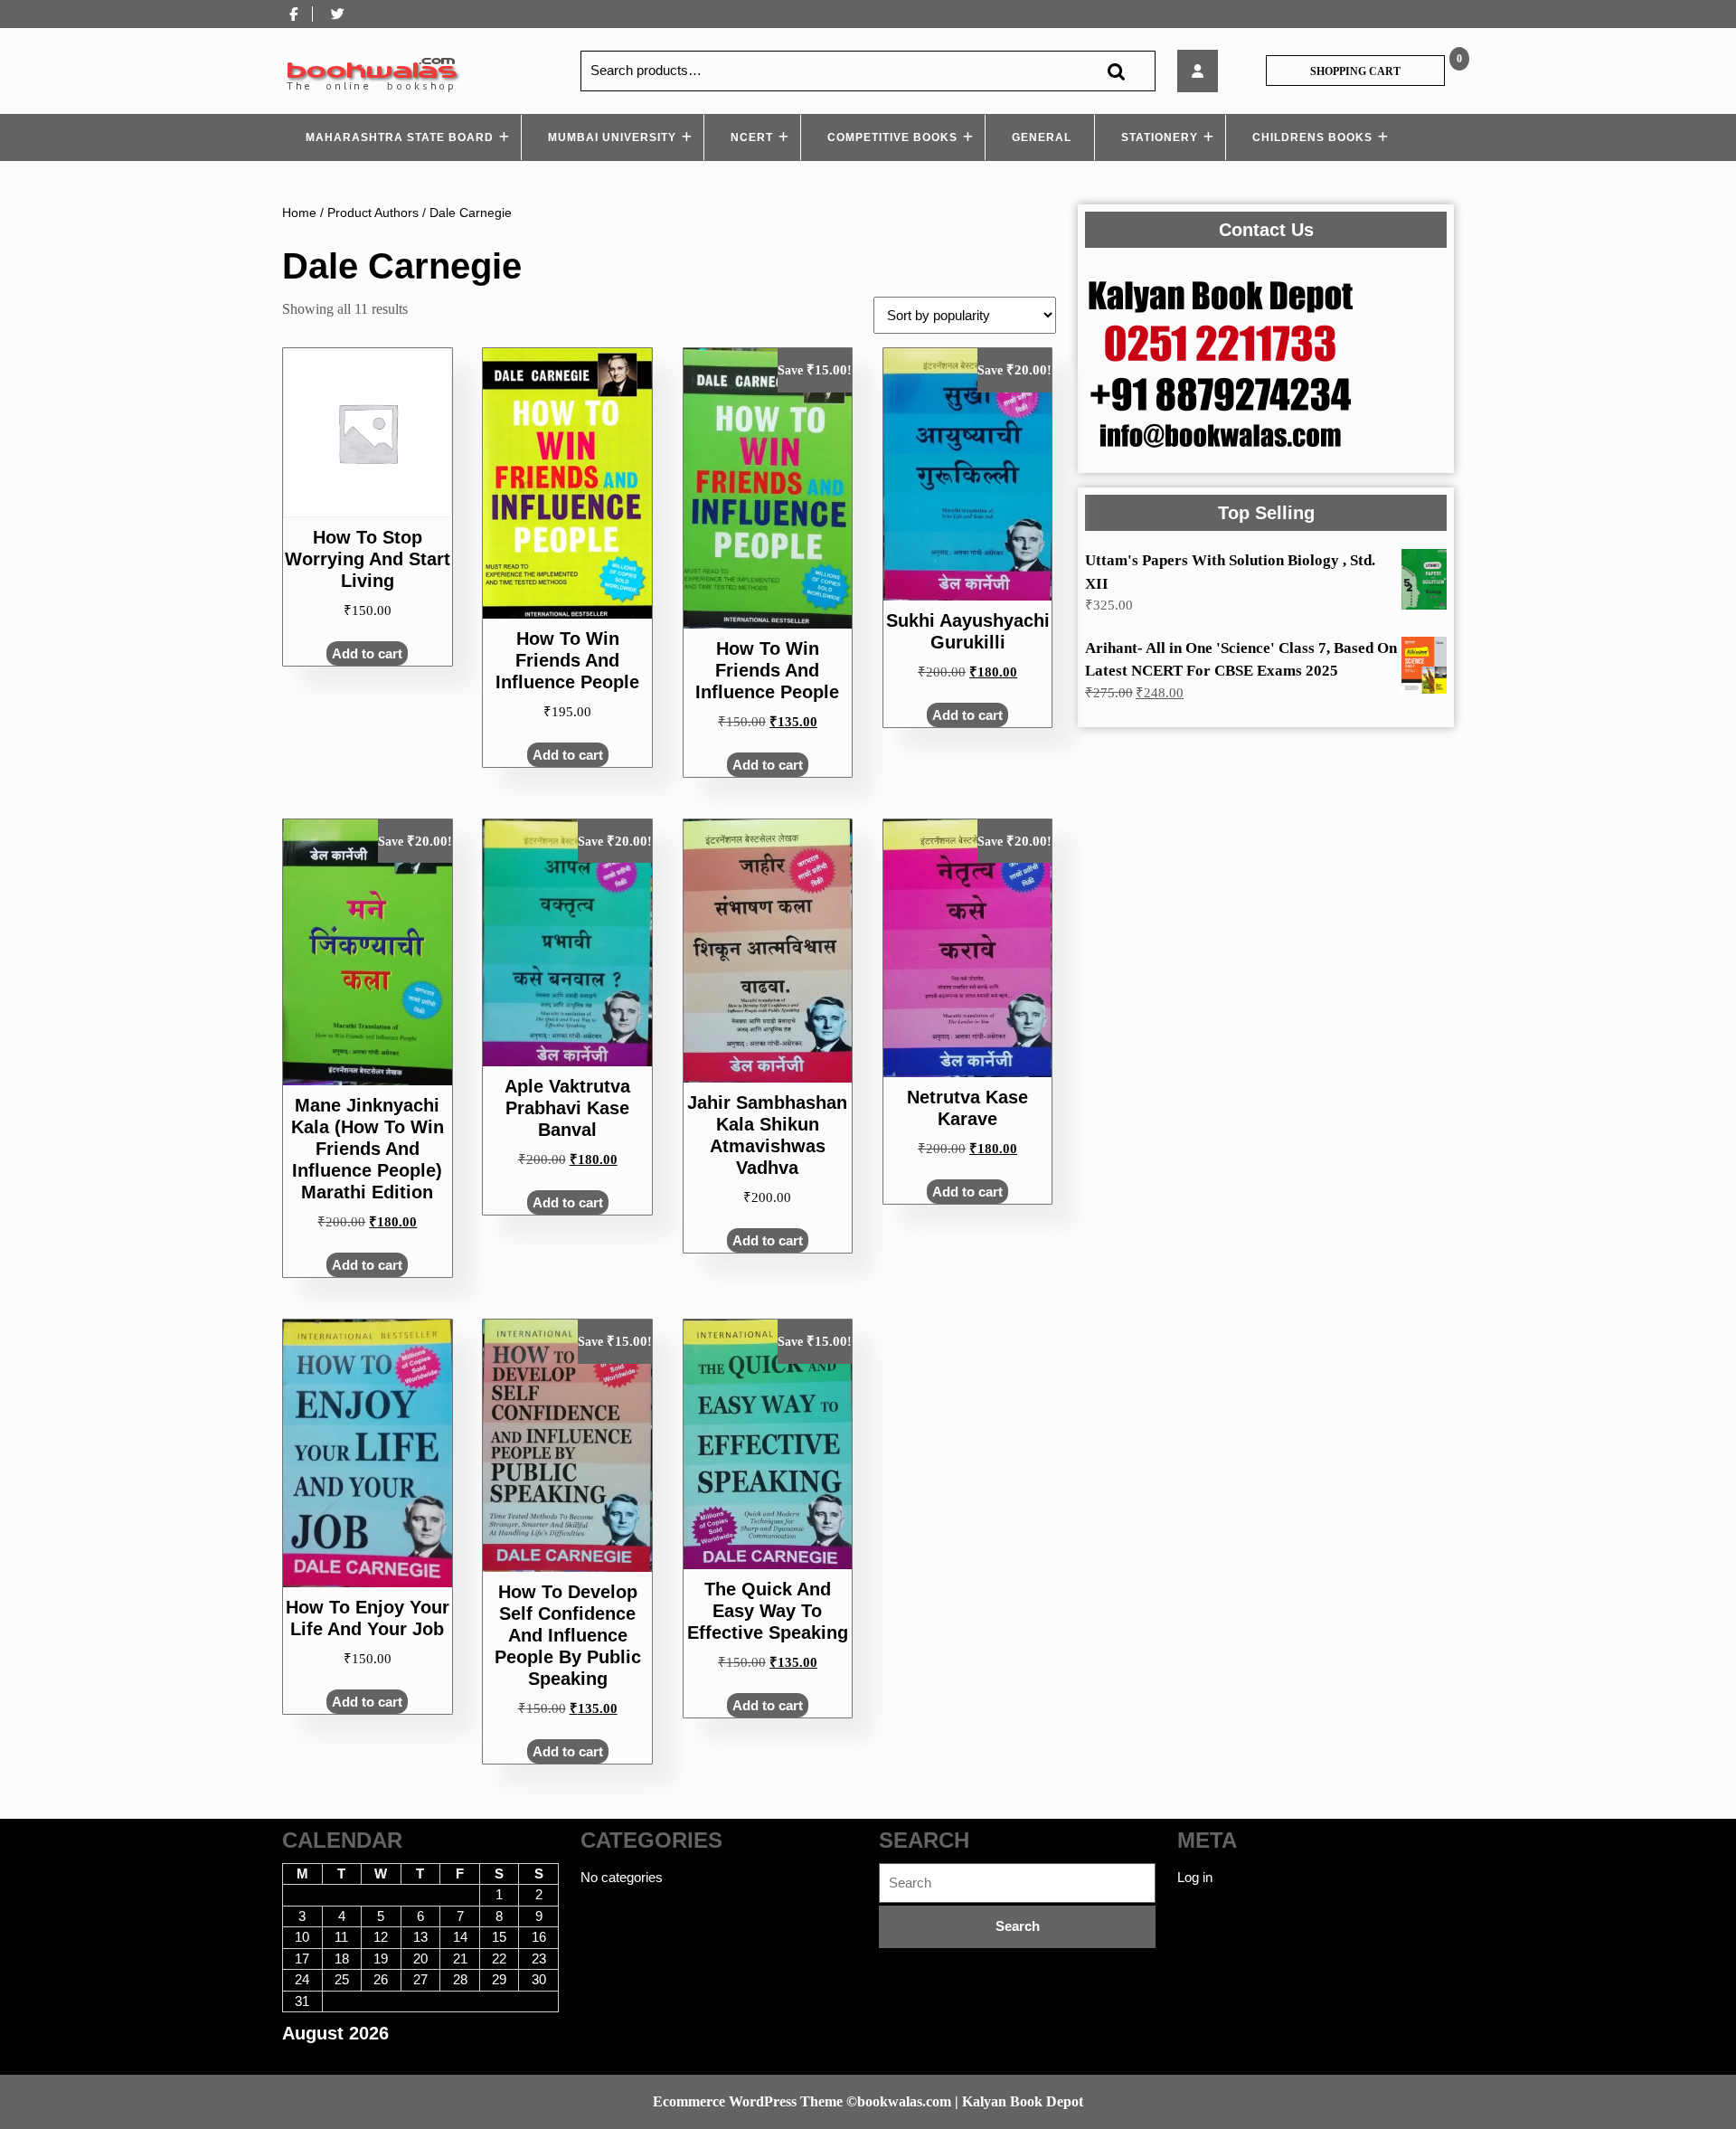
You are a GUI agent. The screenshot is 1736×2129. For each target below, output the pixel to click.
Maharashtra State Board (400, 137)
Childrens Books (1312, 137)
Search (1116, 71)
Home (299, 213)
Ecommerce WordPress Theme (748, 2101)
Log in (1195, 1877)
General (1042, 137)
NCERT (752, 137)
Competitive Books (892, 137)
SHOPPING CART (1355, 71)
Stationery (1160, 137)
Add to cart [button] (367, 653)
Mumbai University (612, 137)
